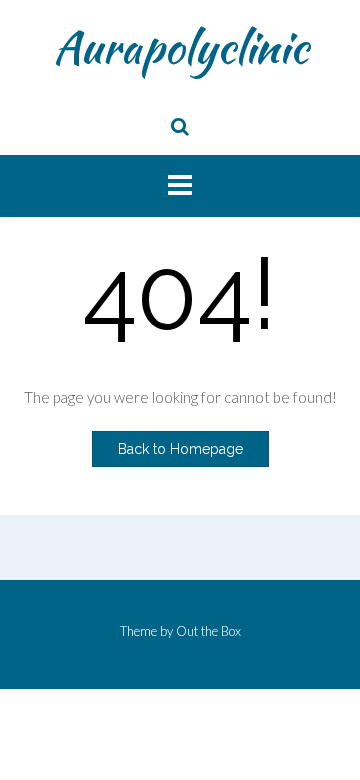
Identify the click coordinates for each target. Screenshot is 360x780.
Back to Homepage (180, 449)
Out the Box (208, 631)
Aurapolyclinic (180, 47)
